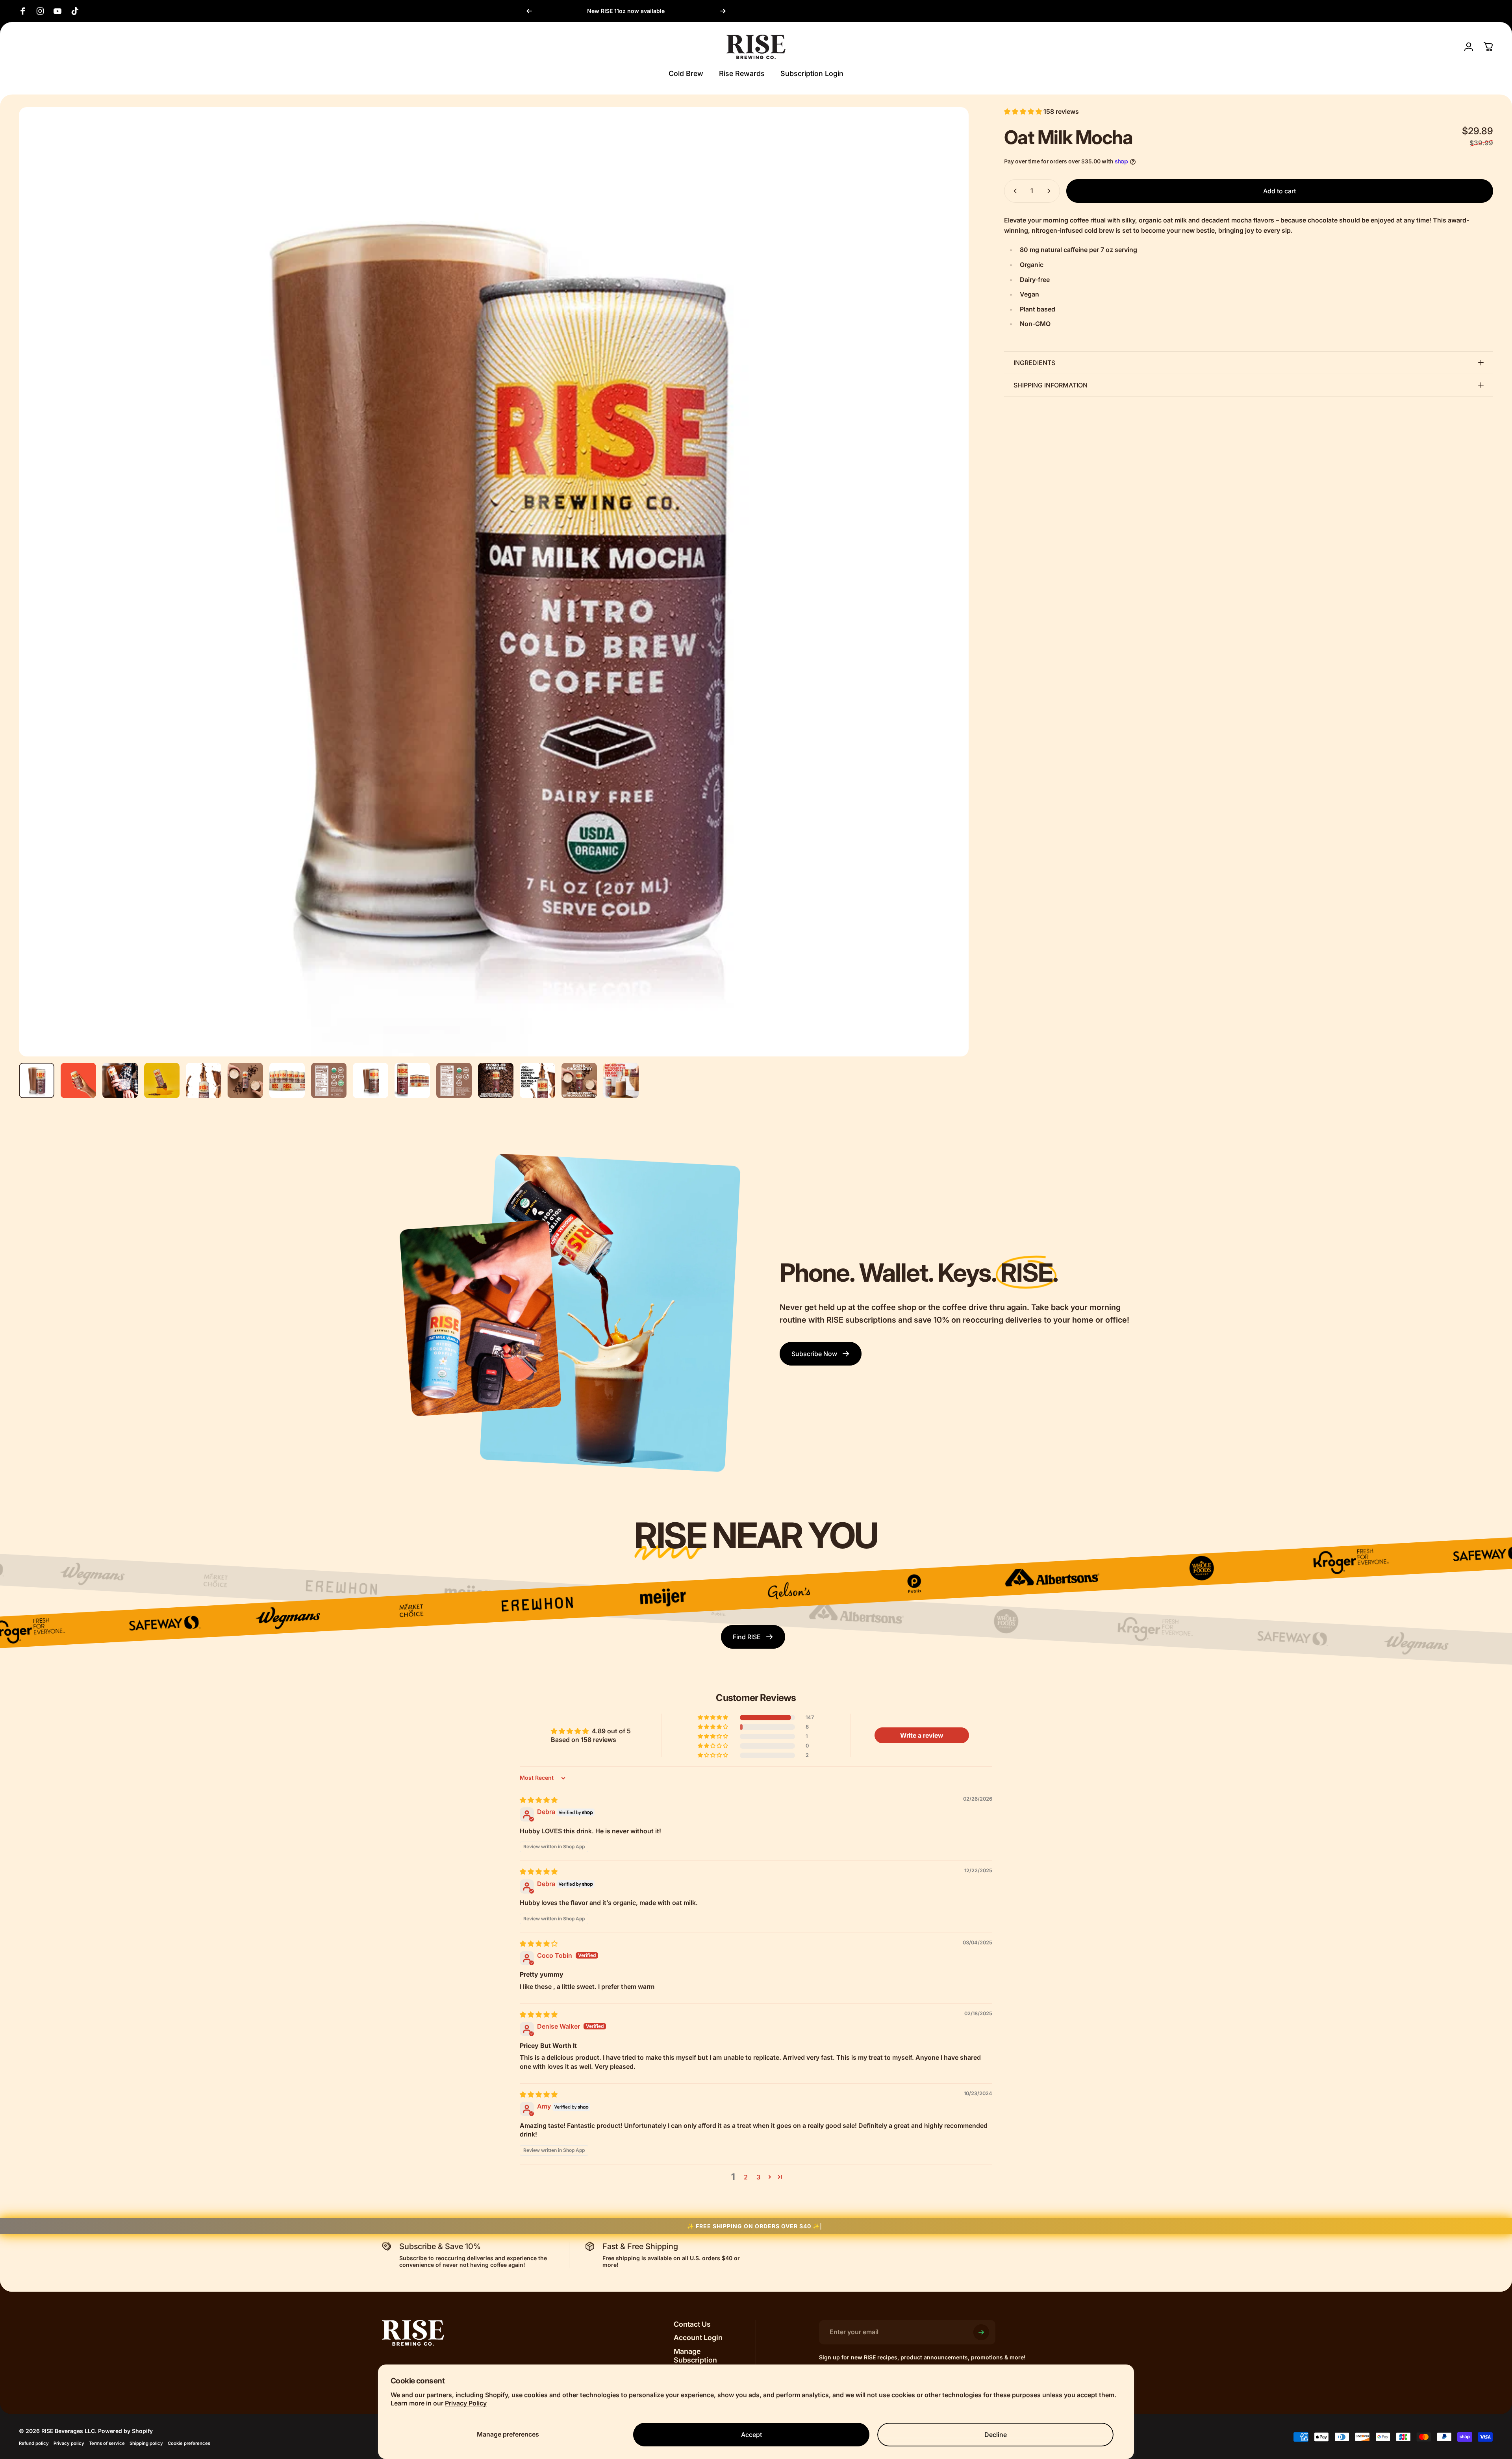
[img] (539, 1800)
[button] (1024, 111)
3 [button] (758, 2177)
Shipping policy (146, 2443)
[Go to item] (37, 1080)
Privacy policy (69, 2443)
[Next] (723, 11)
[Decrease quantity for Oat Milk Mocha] (1014, 191)
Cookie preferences (189, 2443)
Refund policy (34, 2443)
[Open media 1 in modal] (494, 582)
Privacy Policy (466, 2403)
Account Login (698, 2338)
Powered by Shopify (125, 2431)
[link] (821, 1354)
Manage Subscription (695, 2356)
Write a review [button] (922, 1735)
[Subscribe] (981, 2332)
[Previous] (529, 11)
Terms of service (107, 2443)
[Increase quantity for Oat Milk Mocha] (1051, 191)
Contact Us (692, 2324)
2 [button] (746, 2177)
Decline (996, 2435)
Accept (751, 2435)
